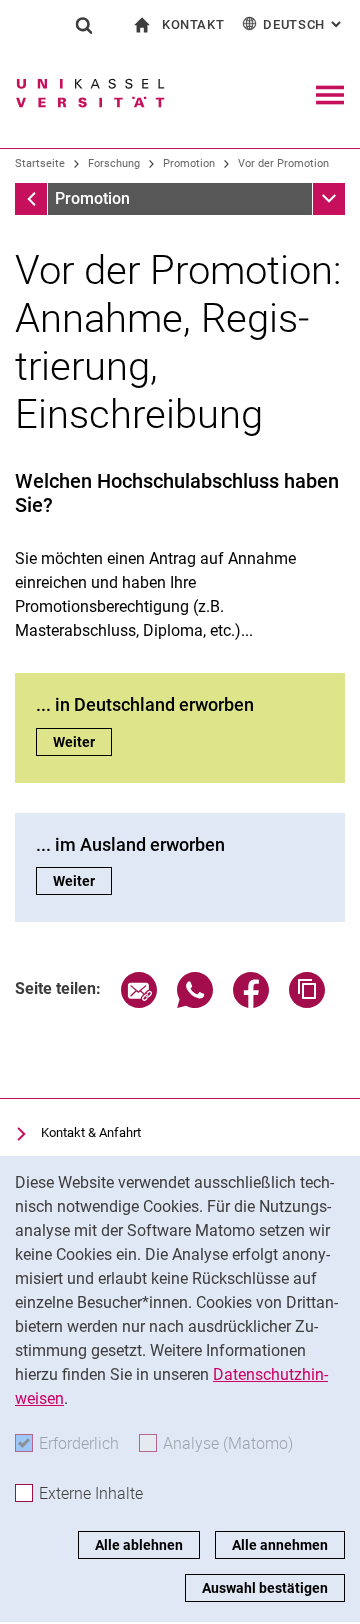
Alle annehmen (280, 1545)
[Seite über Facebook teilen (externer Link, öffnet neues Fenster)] (251, 1002)
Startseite (40, 163)
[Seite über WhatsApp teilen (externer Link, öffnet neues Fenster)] (195, 1002)
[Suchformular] (84, 25)
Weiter (82, 742)
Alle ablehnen (139, 1545)
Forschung (114, 163)
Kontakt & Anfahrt (91, 1132)
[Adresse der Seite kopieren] (307, 1002)
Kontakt (193, 24)
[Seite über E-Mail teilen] (139, 1002)
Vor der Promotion (283, 163)
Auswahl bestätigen (265, 1588)
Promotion (189, 163)
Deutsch (304, 24)
